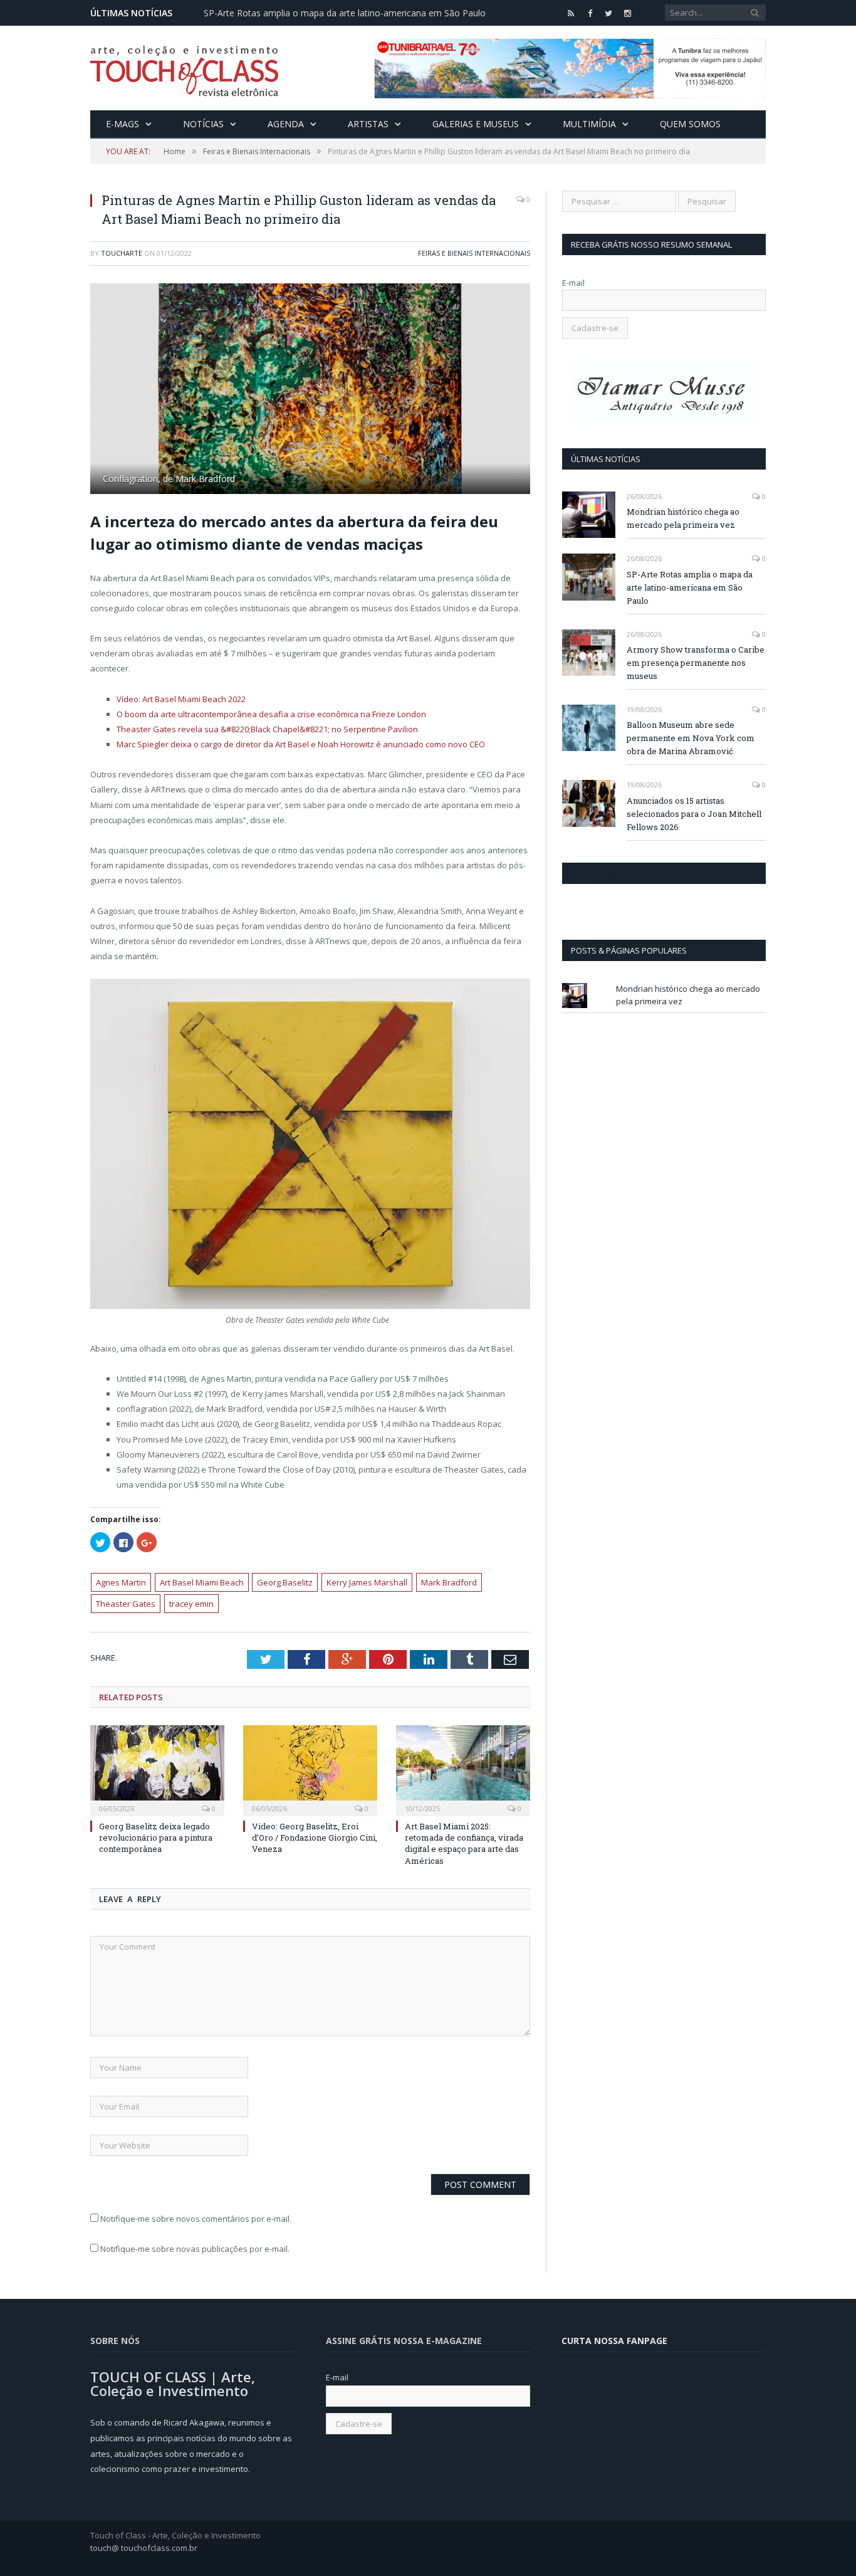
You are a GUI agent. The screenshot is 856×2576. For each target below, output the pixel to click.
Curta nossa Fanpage (616, 873)
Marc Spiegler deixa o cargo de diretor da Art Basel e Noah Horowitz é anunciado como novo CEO (301, 744)
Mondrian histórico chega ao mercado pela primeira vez (683, 518)
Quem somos (690, 124)
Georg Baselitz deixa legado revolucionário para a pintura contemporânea (156, 1837)
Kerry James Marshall (367, 1582)
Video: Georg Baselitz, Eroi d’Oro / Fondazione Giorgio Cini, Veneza (315, 1837)
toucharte (122, 253)
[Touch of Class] (184, 68)
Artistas (368, 124)
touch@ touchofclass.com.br (144, 2548)
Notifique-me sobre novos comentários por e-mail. (196, 2219)
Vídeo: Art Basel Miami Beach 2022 (181, 699)
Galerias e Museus (476, 124)
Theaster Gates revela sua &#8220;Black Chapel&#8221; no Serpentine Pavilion (267, 729)
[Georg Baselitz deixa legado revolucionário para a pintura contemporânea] (157, 1769)
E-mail (573, 283)
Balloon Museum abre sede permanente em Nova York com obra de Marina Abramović (691, 738)
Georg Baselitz (285, 1582)
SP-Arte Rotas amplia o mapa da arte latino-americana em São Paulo (345, 13)
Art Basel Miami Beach (202, 1582)
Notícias (203, 124)
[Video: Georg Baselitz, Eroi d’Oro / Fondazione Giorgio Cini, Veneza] (310, 1769)
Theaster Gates (126, 1604)
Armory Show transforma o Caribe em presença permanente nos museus (696, 663)
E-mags (123, 124)
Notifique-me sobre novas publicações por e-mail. (195, 2249)
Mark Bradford (449, 1582)
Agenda (286, 124)
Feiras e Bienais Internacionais (474, 253)
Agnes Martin (121, 1582)
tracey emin (191, 1604)
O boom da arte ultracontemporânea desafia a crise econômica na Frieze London (271, 714)
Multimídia (589, 124)
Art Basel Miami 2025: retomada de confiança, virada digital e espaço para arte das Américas (464, 1843)
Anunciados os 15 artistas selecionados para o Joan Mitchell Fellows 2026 (694, 814)
